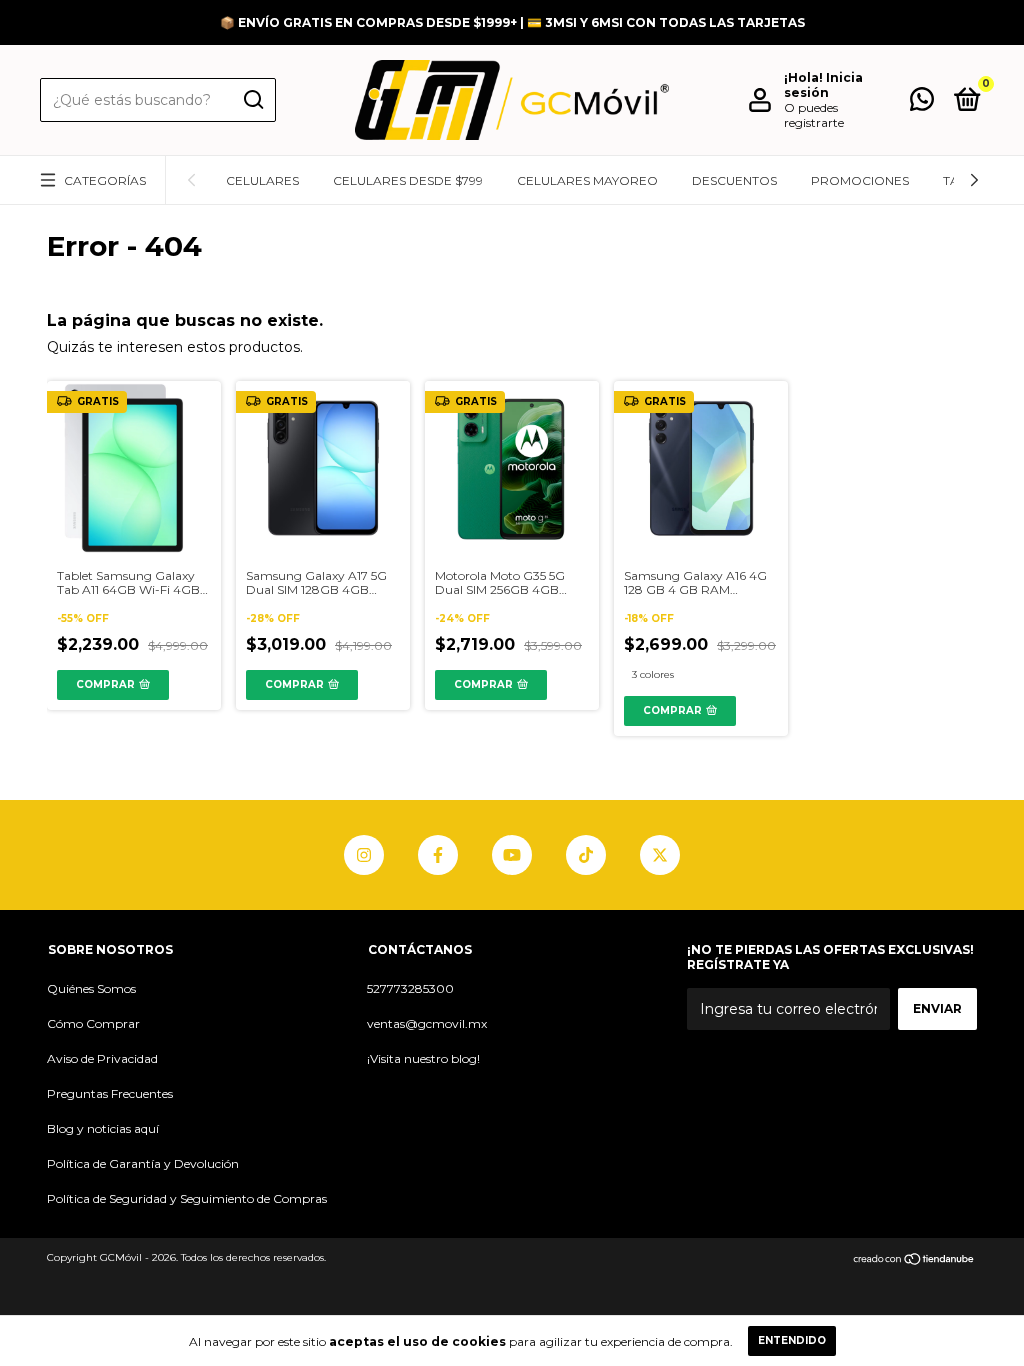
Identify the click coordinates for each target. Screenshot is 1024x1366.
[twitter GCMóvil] (660, 855)
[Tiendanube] (914, 1260)
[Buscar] (252, 100)
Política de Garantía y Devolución (143, 1163)
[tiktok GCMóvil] (586, 855)
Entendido (792, 1340)
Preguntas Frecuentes (110, 1093)
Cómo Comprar (93, 1023)
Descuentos (734, 180)
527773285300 (410, 988)
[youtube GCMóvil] (512, 855)
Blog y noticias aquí (103, 1128)
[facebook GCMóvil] (438, 855)
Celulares (262, 180)
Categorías (105, 180)
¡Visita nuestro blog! (423, 1058)
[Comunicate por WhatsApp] (922, 103)
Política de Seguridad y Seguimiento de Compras (187, 1198)
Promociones (860, 180)
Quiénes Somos (91, 988)
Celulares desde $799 (408, 180)
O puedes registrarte (814, 115)
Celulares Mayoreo (587, 180)
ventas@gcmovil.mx (427, 1023)
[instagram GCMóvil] (364, 855)
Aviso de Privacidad (102, 1058)
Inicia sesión (823, 85)
